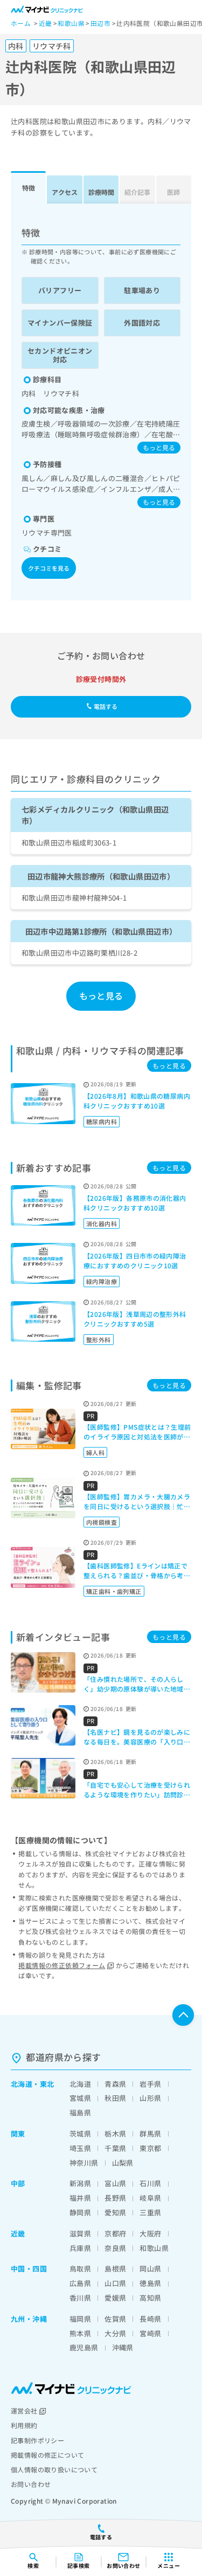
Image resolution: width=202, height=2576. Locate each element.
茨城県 (80, 2134)
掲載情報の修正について (47, 2455)
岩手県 (150, 2084)
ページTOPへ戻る (183, 2015)
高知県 (150, 2298)
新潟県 (80, 2183)
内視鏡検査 (102, 1522)
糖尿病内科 (102, 1121)
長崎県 (150, 2319)
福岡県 (80, 2319)
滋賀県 (80, 2233)
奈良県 (115, 2248)
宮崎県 (150, 2333)
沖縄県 (123, 2347)
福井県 (80, 2198)
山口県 (115, 2283)
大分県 (115, 2333)
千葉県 (115, 2148)
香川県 (80, 2298)
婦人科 (95, 1452)
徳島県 (150, 2283)
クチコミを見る (49, 568)
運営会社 (24, 2411)
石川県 (150, 2183)
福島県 (80, 2112)
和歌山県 (154, 2248)
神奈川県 (84, 2163)
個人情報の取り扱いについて (54, 2469)
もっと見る (159, 447)
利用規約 (24, 2425)
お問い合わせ (31, 2484)
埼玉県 (80, 2148)
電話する (106, 706)
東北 (47, 2084)
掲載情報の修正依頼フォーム (62, 1965)
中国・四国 (29, 2269)
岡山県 (150, 2269)
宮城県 (80, 2098)
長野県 (115, 2198)
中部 (18, 2183)
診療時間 (101, 192)
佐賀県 (115, 2319)
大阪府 (150, 2233)
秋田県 (115, 2098)
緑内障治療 (102, 1281)
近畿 (18, 2233)
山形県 (150, 2098)
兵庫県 (80, 2248)
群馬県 (150, 2134)
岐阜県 (150, 2198)
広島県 (80, 2283)
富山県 (115, 2183)
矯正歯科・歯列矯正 (114, 1591)
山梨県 (123, 2163)
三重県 (150, 2212)
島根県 (115, 2269)
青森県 (115, 2084)
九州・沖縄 (29, 2319)
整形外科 (99, 1340)
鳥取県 (80, 2269)
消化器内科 (102, 1223)
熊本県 (80, 2333)
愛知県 (115, 2212)
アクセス (65, 192)
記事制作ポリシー (37, 2440)
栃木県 (115, 2134)
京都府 (115, 2233)
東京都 (150, 2148)
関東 (18, 2134)
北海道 (22, 2084)
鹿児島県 (84, 2347)
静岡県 (80, 2212)
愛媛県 (115, 2298)
